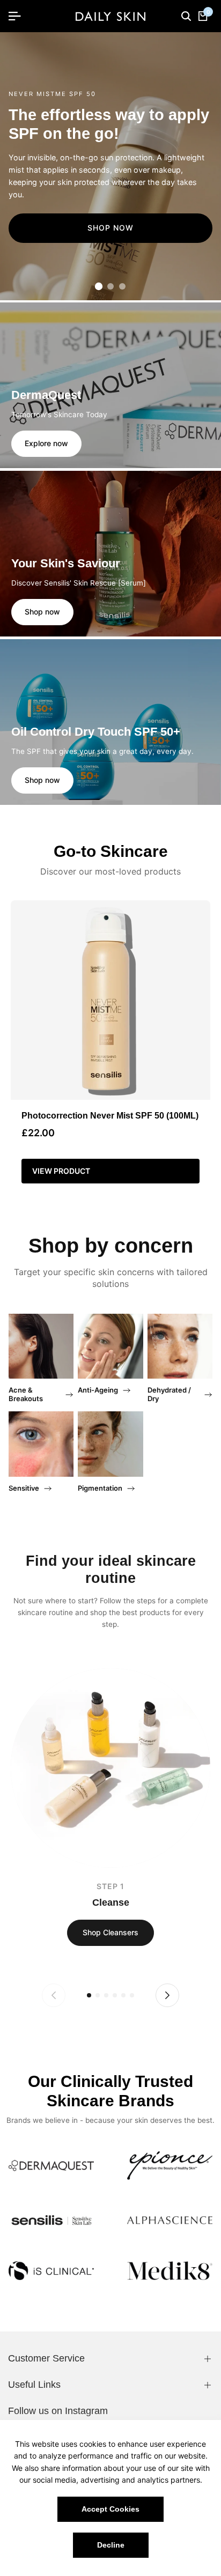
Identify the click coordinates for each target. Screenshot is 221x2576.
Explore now (46, 443)
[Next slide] (167, 1995)
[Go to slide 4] (115, 1995)
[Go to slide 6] (132, 1995)
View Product (61, 1171)
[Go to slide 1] (99, 286)
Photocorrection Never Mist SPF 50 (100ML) (110, 1116)
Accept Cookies (110, 2509)
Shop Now (110, 228)
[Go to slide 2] (110, 286)
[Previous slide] (54, 1995)
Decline (111, 2545)
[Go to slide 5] (123, 1995)
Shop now (42, 612)
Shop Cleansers (110, 1932)
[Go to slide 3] (122, 286)
